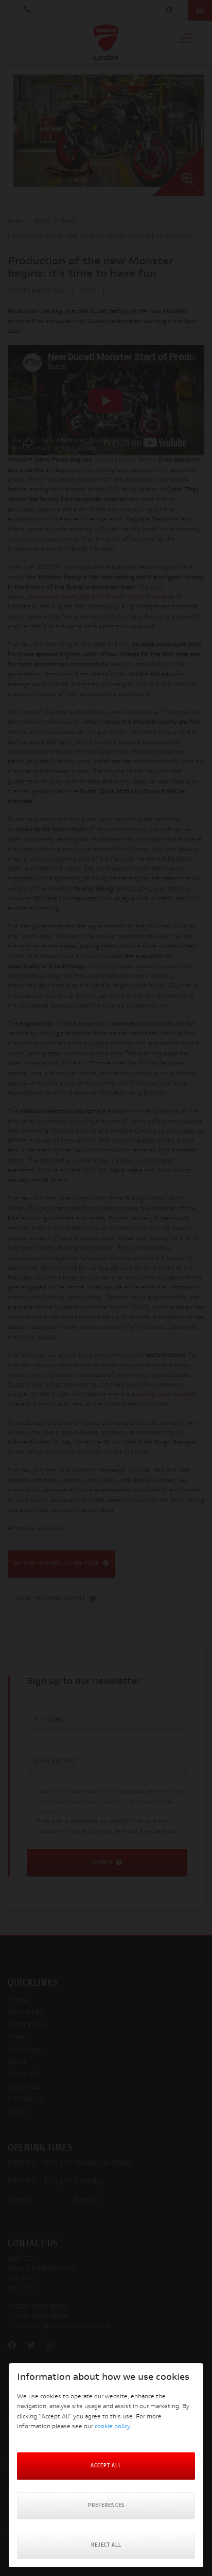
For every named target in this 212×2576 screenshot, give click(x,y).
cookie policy (112, 2427)
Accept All (106, 2466)
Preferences (106, 2506)
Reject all (106, 2545)
